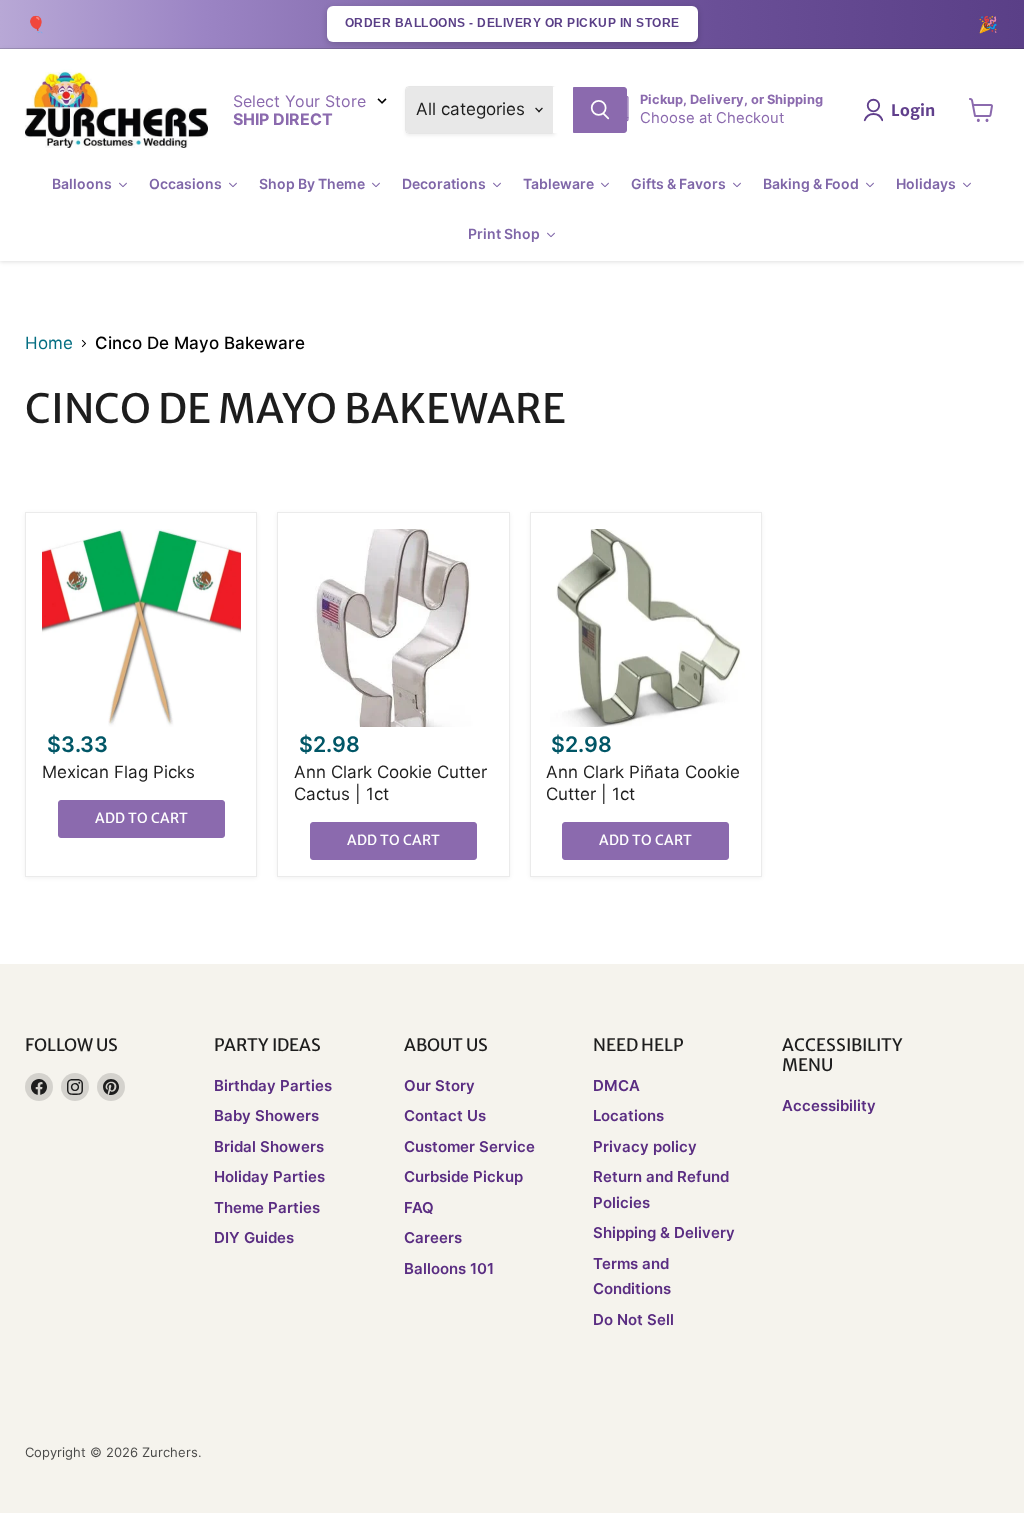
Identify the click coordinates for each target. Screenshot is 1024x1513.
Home (49, 343)
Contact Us (445, 1115)
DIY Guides (254, 1237)
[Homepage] (116, 110)
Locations (628, 1115)
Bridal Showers (269, 1146)
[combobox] (563, 110)
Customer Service (469, 1146)
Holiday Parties (269, 1176)
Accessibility (829, 1105)
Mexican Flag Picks (118, 772)
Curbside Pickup (463, 1176)
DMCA (616, 1085)
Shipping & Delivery (664, 1232)
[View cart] (981, 110)
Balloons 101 (449, 1268)
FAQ (419, 1207)
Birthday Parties (273, 1085)
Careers (433, 1237)
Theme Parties (267, 1207)
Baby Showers (266, 1115)
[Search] (600, 110)
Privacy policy (645, 1146)
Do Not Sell (633, 1319)
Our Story (439, 1085)
